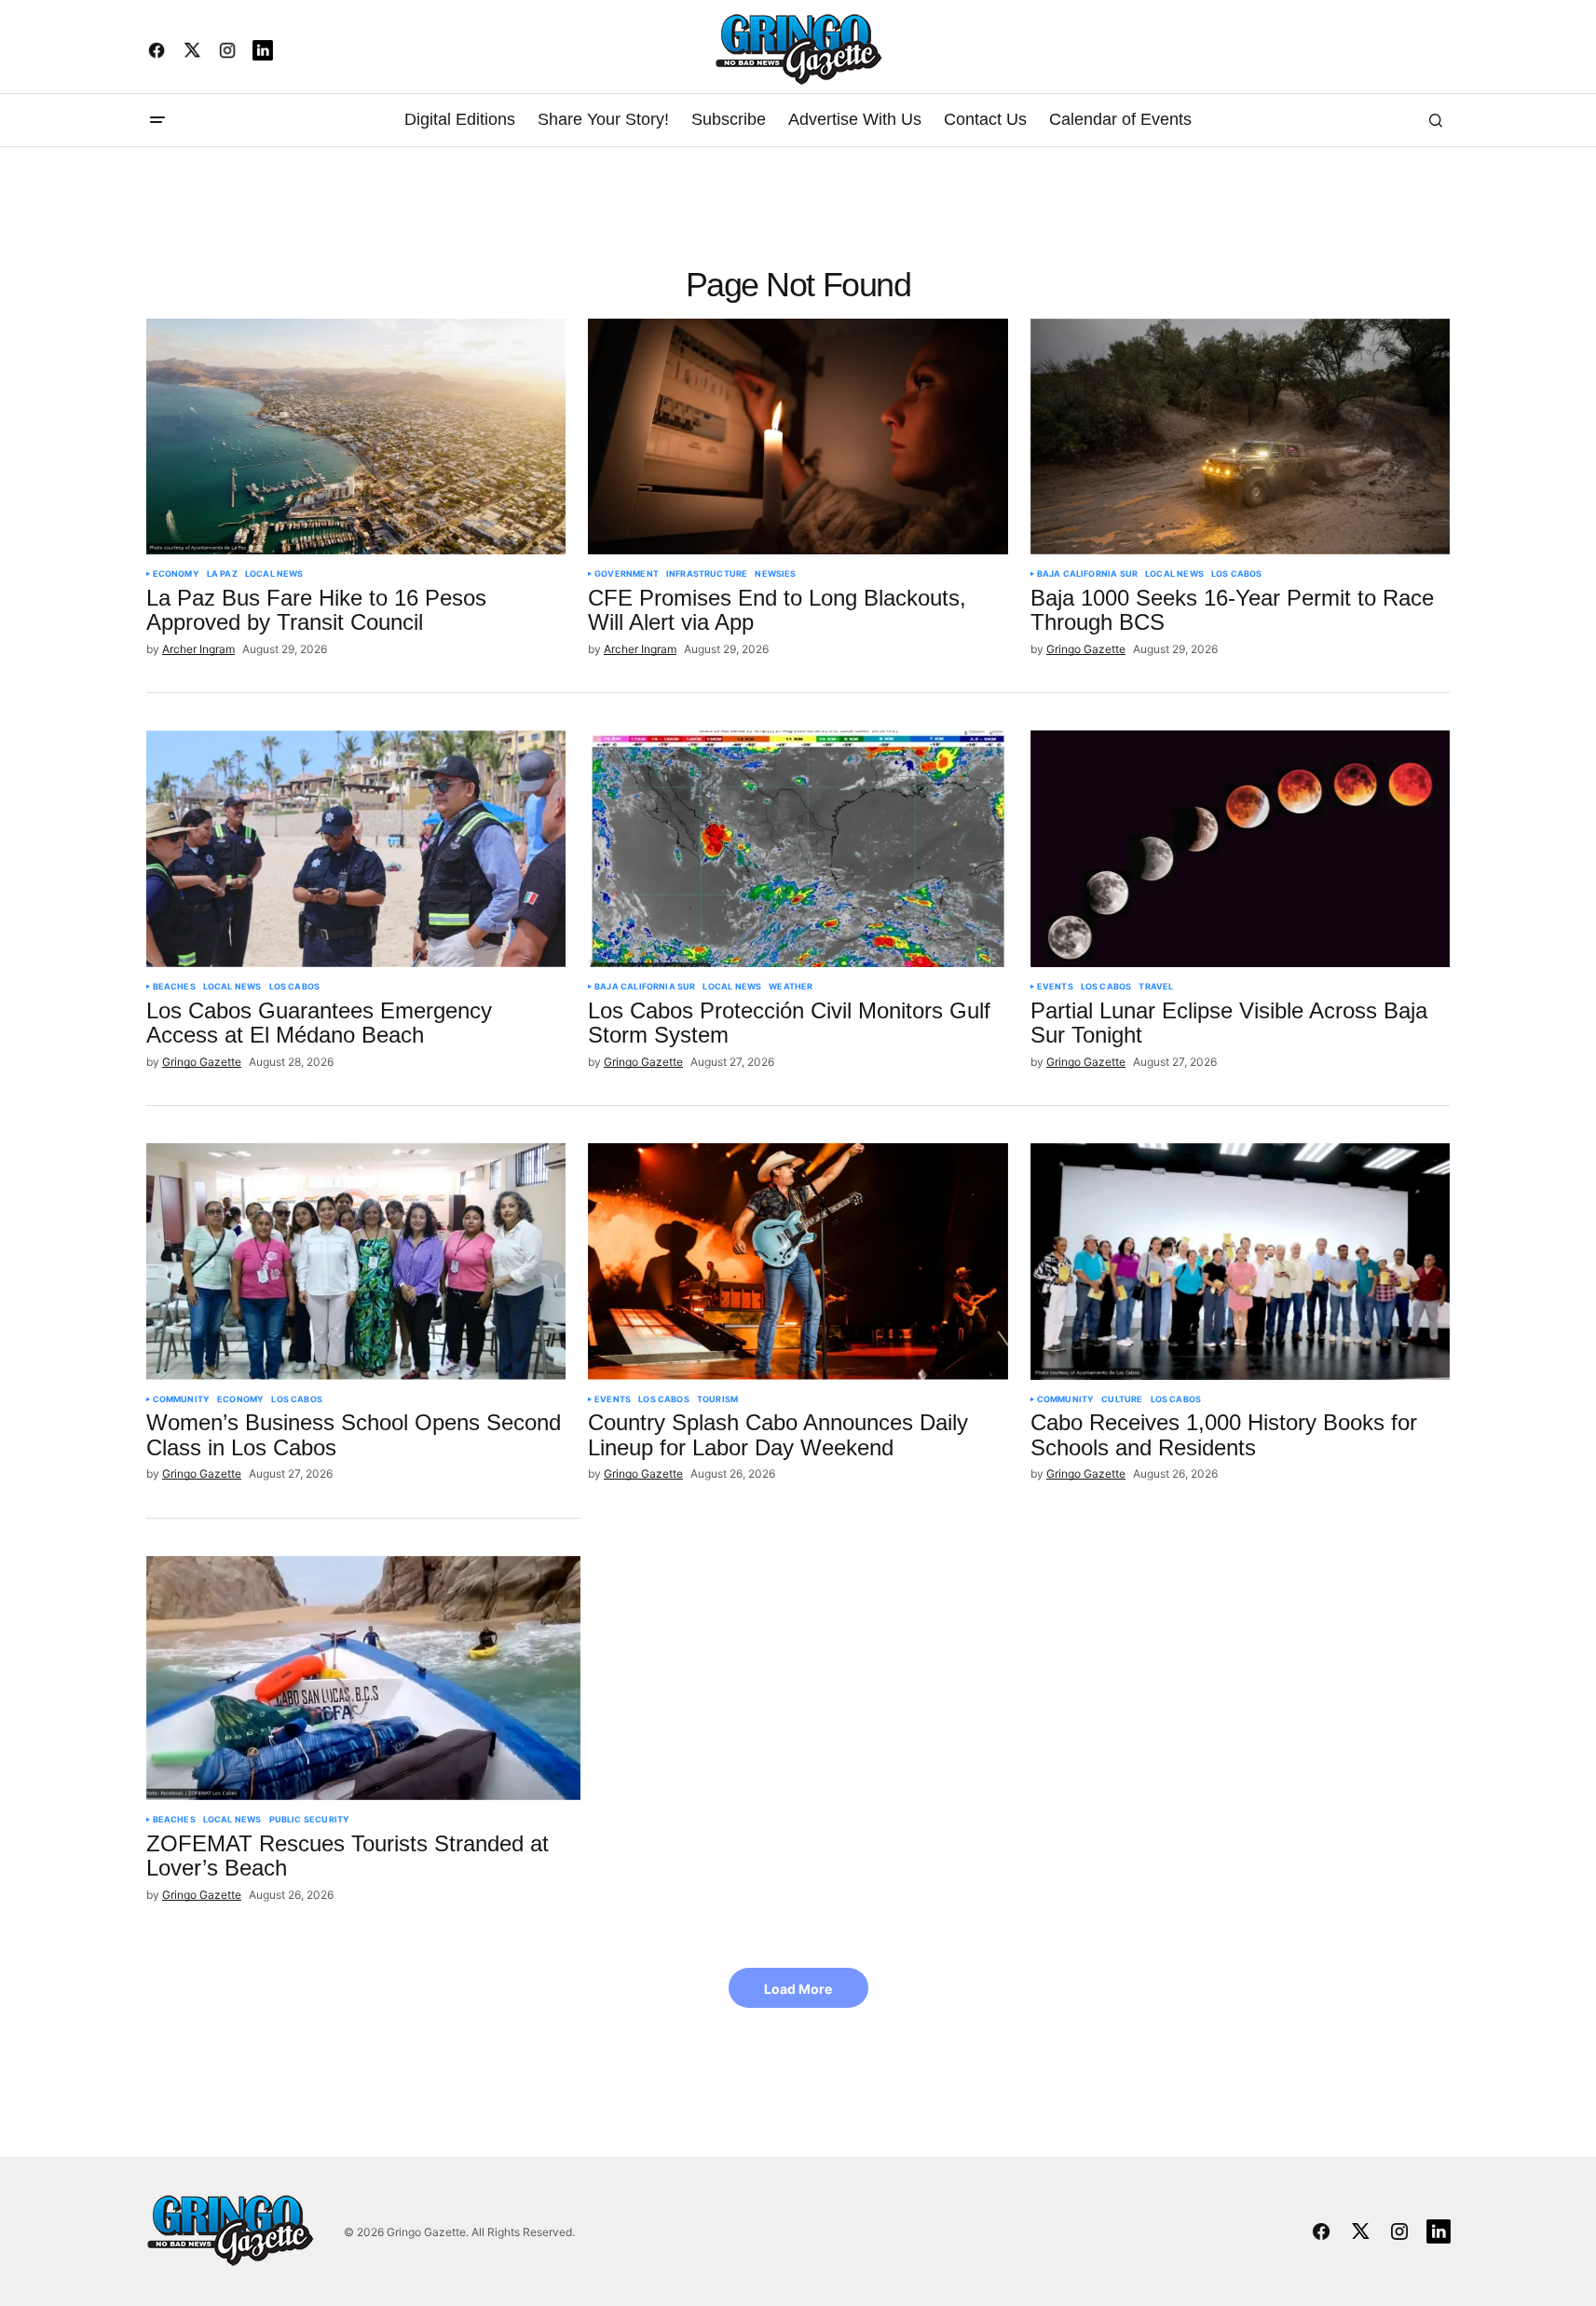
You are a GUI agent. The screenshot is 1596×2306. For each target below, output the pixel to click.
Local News (274, 574)
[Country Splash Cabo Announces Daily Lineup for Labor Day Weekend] (798, 1262)
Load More (798, 1989)
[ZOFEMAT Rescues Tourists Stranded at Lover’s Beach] (364, 1678)
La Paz (222, 574)
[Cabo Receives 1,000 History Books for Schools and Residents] (1241, 1262)
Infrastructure (707, 574)
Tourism (717, 1399)
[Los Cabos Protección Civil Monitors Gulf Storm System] (798, 849)
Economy (176, 574)
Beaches (174, 987)
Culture (1122, 1399)
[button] (157, 120)
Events (1055, 987)
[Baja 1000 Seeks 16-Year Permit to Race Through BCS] (1241, 437)
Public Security (310, 1820)
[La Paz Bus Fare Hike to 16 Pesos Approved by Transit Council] (356, 437)
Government (627, 574)
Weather (791, 987)
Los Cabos (1237, 574)
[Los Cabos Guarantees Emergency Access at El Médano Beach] (356, 849)
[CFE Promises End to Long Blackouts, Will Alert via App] (798, 437)
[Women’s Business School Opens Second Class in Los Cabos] (356, 1262)
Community (182, 1399)
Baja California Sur (1087, 574)
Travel (1156, 987)
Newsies (775, 574)
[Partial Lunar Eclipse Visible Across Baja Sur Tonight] (1241, 849)
